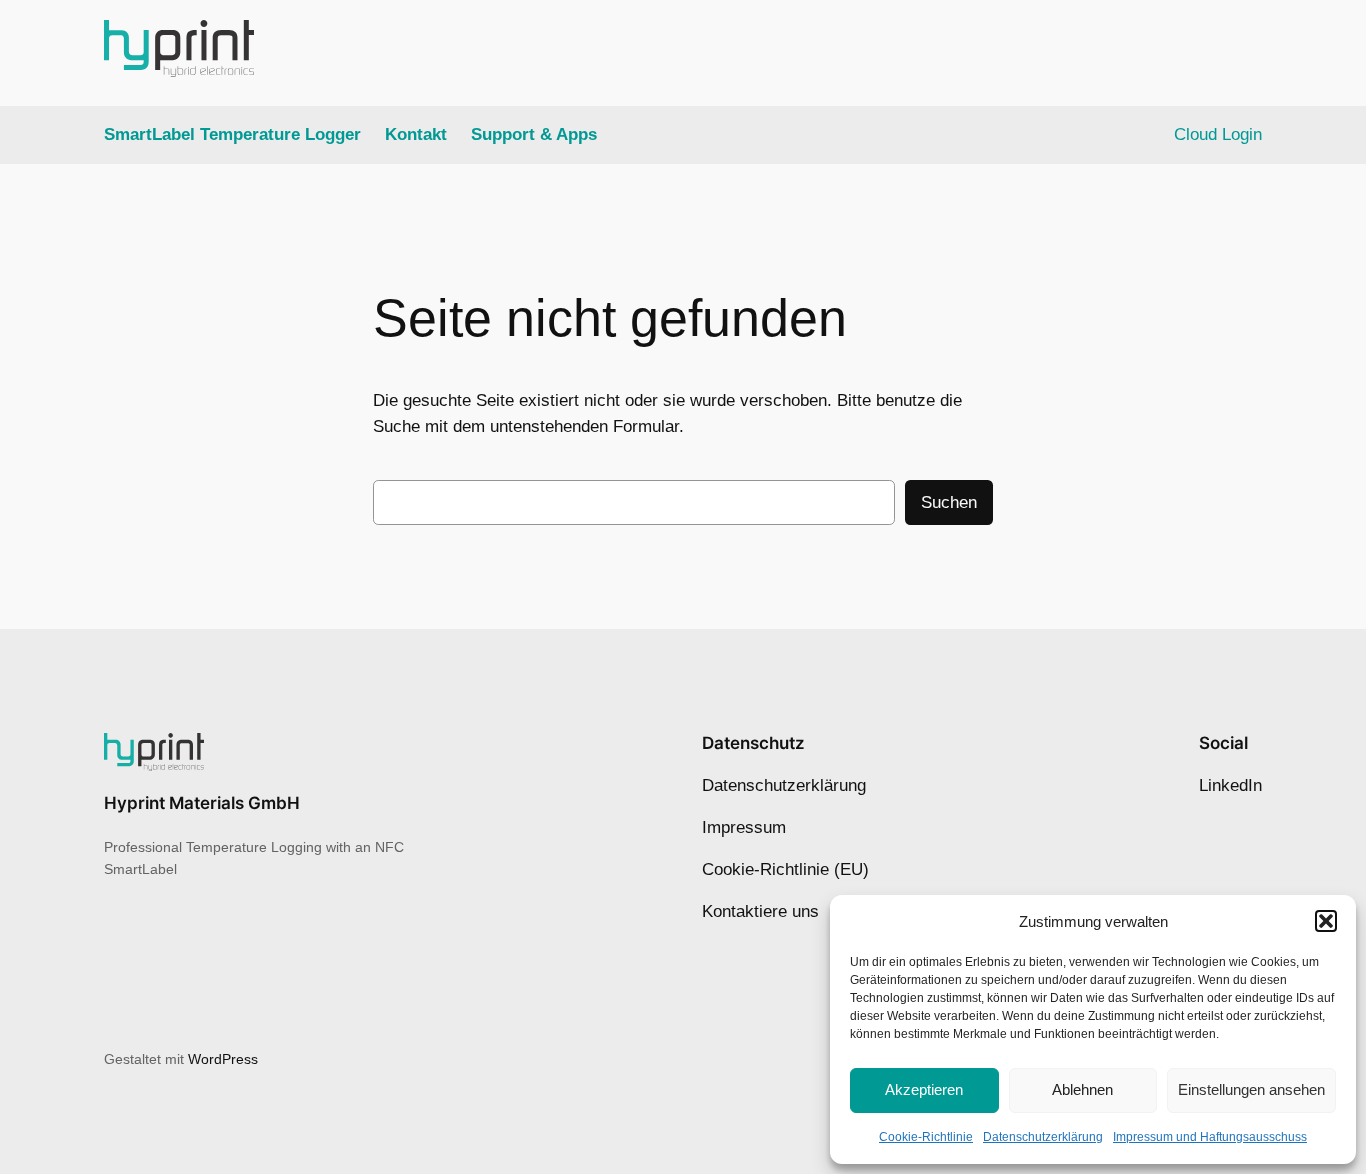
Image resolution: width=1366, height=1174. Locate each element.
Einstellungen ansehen (1251, 1089)
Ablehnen (1082, 1089)
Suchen (949, 502)
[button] (1326, 921)
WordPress (223, 1059)
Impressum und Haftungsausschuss (1210, 1137)
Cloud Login (1218, 134)
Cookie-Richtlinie (926, 1137)
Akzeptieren (924, 1089)
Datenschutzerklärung (1043, 1137)
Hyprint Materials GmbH (202, 803)
